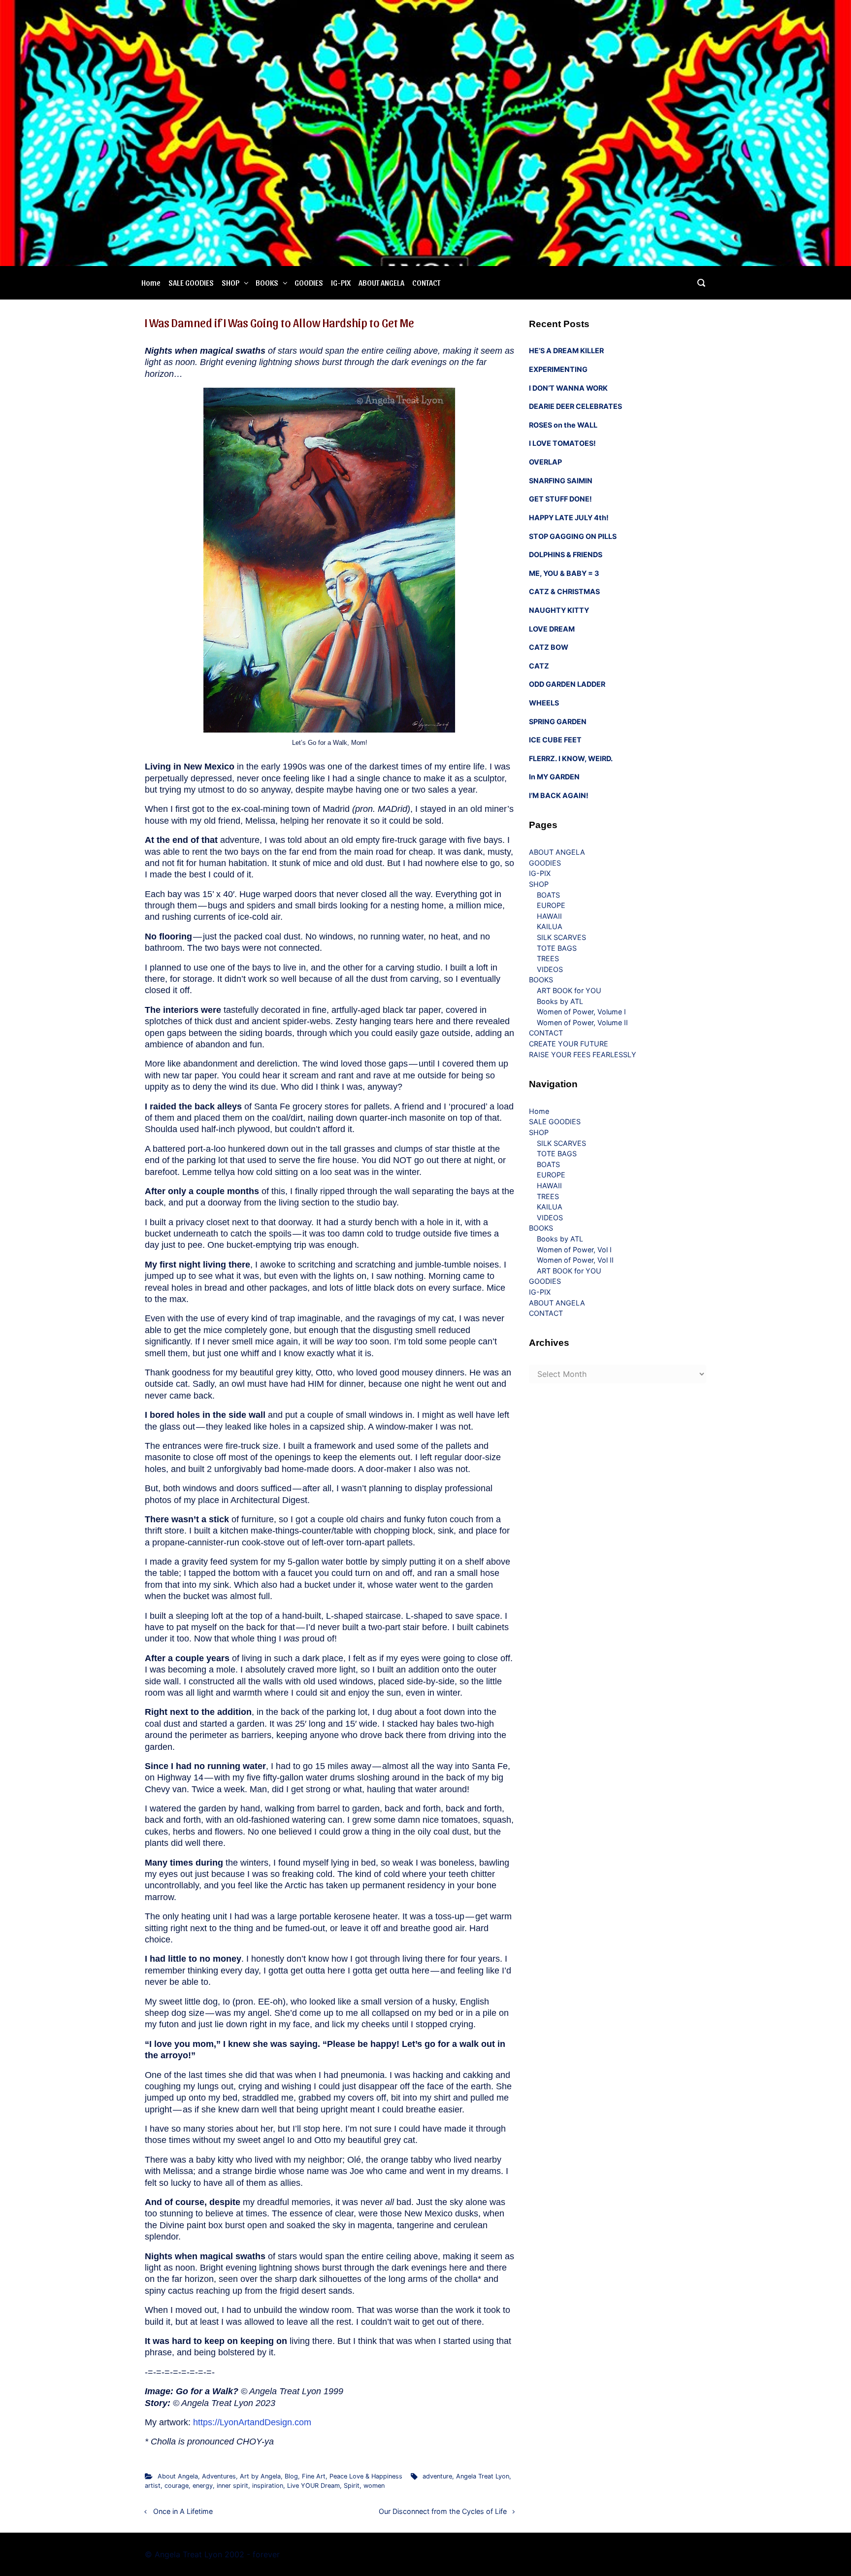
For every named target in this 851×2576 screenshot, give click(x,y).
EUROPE (551, 905)
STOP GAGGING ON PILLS (573, 536)
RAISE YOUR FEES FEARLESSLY (583, 1054)
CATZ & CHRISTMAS (564, 591)
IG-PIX (341, 283)
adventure (437, 2476)
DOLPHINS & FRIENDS (566, 554)
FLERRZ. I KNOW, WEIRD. (571, 758)
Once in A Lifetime (183, 2511)
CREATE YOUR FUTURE (569, 1044)
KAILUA (550, 926)
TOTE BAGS (557, 948)
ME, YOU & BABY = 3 (564, 573)
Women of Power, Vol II (575, 1260)
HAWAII (549, 916)
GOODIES (309, 283)
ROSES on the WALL (563, 425)
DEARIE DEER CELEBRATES (575, 406)
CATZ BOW (549, 647)
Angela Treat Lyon (483, 2476)
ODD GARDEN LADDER (567, 684)
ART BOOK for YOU (569, 990)
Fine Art (314, 2476)
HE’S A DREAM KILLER (566, 351)
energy (203, 2486)
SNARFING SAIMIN (561, 481)
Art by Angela (260, 2476)
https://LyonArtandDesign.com (252, 2422)
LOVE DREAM (552, 629)
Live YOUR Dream (313, 2486)
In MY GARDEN (554, 777)
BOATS (548, 895)
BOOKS (267, 283)
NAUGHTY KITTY (559, 610)
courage (177, 2486)
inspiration (268, 2486)
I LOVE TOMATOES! (562, 443)
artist (153, 2486)
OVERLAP (545, 462)
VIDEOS (550, 969)
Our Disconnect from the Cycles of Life (443, 2511)
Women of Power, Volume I (581, 1012)
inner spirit (232, 2486)
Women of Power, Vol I (574, 1250)
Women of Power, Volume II (582, 1022)
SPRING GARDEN (558, 721)
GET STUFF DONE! (560, 499)
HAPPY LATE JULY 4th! (569, 518)
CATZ (539, 666)
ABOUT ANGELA (381, 283)
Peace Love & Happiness (366, 2476)
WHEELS (544, 703)
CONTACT (426, 283)
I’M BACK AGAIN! (559, 795)
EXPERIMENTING (558, 369)
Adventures (219, 2476)
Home (151, 283)
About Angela (178, 2476)
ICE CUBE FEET (555, 740)
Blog (291, 2476)
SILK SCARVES (561, 937)
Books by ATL (560, 1001)
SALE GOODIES (191, 283)
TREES (548, 958)
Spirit (352, 2486)
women (374, 2486)
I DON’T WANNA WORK (568, 388)
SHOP (230, 283)
